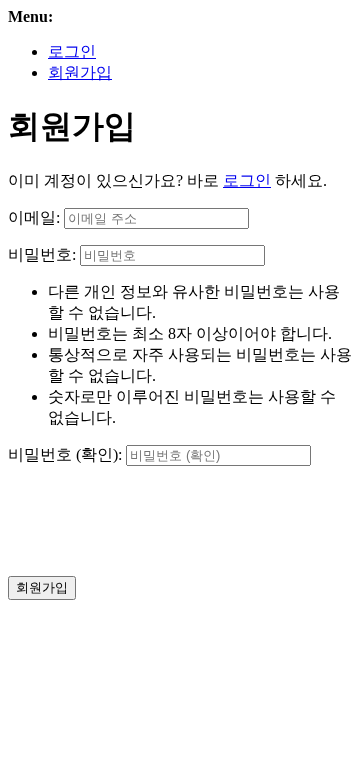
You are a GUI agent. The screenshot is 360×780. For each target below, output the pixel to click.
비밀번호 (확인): (65, 454)
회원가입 (80, 72)
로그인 (72, 51)
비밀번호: (42, 254)
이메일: (34, 217)
